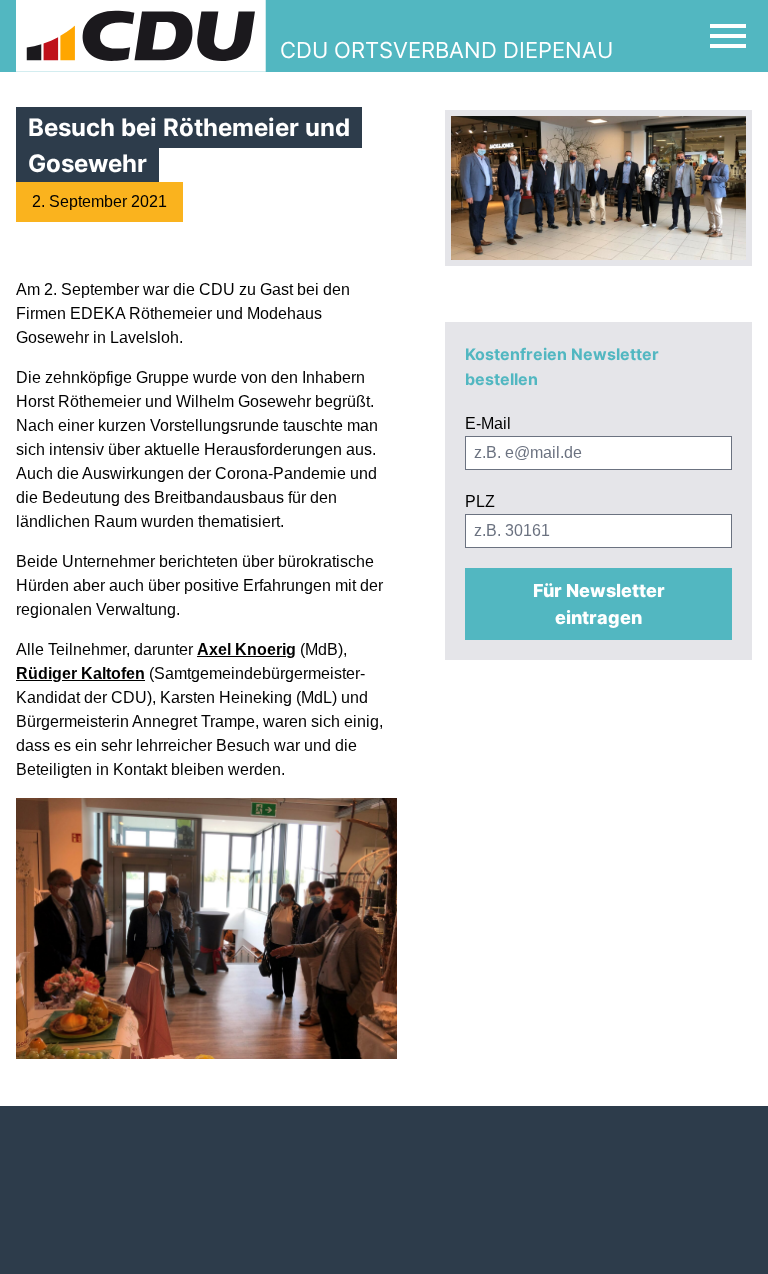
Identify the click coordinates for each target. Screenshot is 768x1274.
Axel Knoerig (246, 649)
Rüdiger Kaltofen (80, 673)
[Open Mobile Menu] (728, 36)
